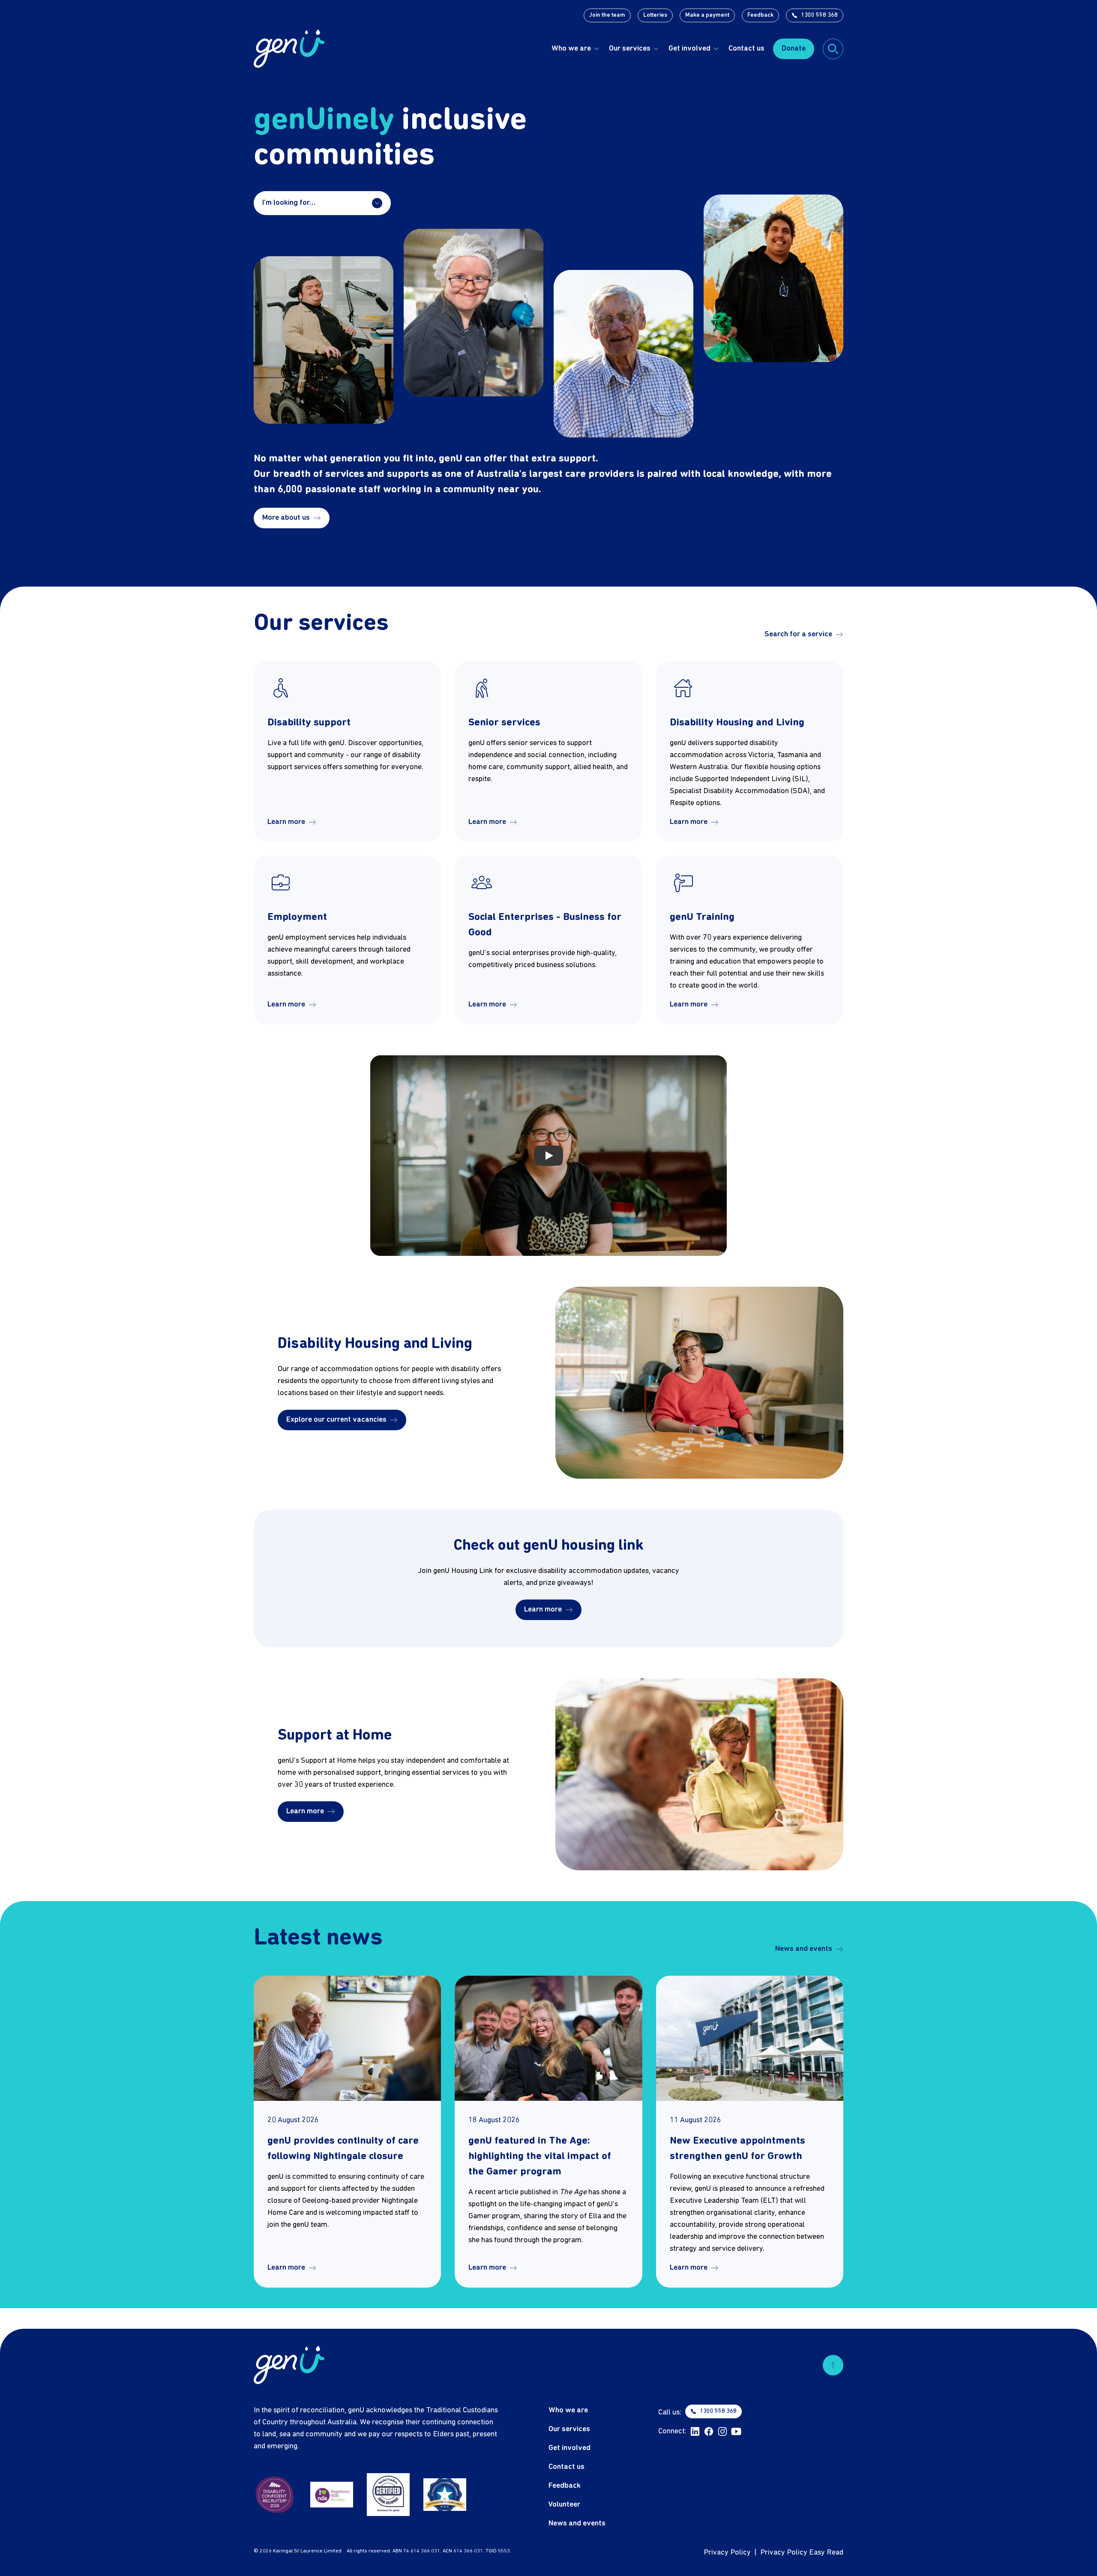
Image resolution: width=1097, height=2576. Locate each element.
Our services (630, 49)
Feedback (760, 15)
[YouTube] (736, 2432)
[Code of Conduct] (445, 2495)
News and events (804, 1949)
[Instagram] (722, 2432)
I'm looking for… (289, 203)
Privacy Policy (727, 2553)
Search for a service (798, 634)
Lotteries (655, 15)
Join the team (607, 15)
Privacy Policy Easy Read (802, 2553)
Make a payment (707, 15)
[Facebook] (709, 2432)
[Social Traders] (388, 2495)
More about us (286, 518)
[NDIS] (332, 2495)
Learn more (286, 822)
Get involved (689, 49)
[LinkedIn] (695, 2432)
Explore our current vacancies (336, 1420)
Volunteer (564, 2505)
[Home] (289, 49)
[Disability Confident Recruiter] (275, 2495)
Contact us (746, 49)
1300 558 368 (819, 15)
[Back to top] (833, 2365)
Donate (794, 49)
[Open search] (833, 49)
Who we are (571, 49)
